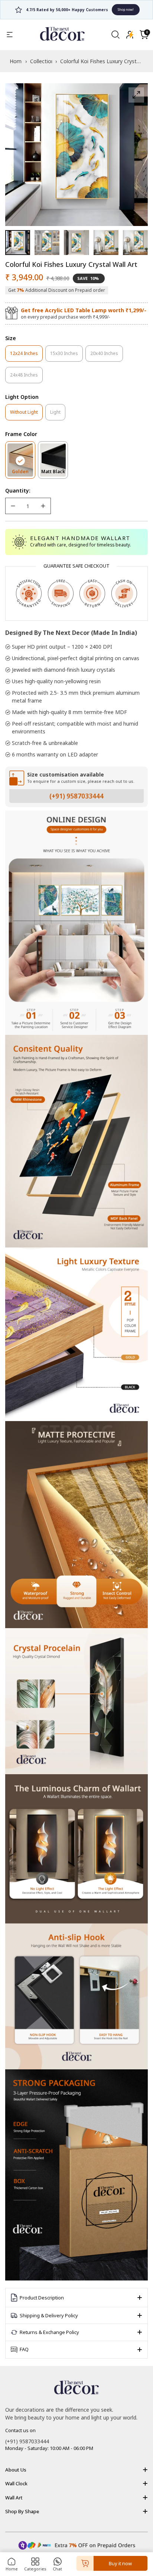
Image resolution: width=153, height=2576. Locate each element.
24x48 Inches (26, 377)
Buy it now (120, 2563)
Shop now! (104, 9)
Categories (35, 2569)
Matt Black (55, 473)
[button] (144, 35)
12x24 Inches (26, 356)
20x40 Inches (107, 356)
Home (12, 2569)
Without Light (26, 414)
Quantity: (18, 490)
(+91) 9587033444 (76, 796)
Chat (57, 2569)
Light (58, 414)
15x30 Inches (66, 356)
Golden (24, 473)
